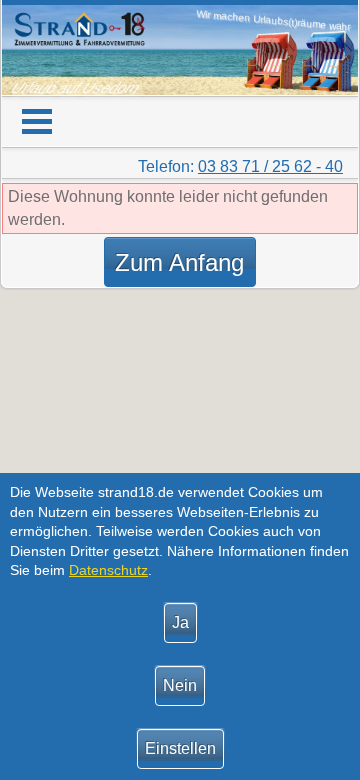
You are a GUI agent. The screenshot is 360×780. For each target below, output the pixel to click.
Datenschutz (108, 570)
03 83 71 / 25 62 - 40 (270, 166)
